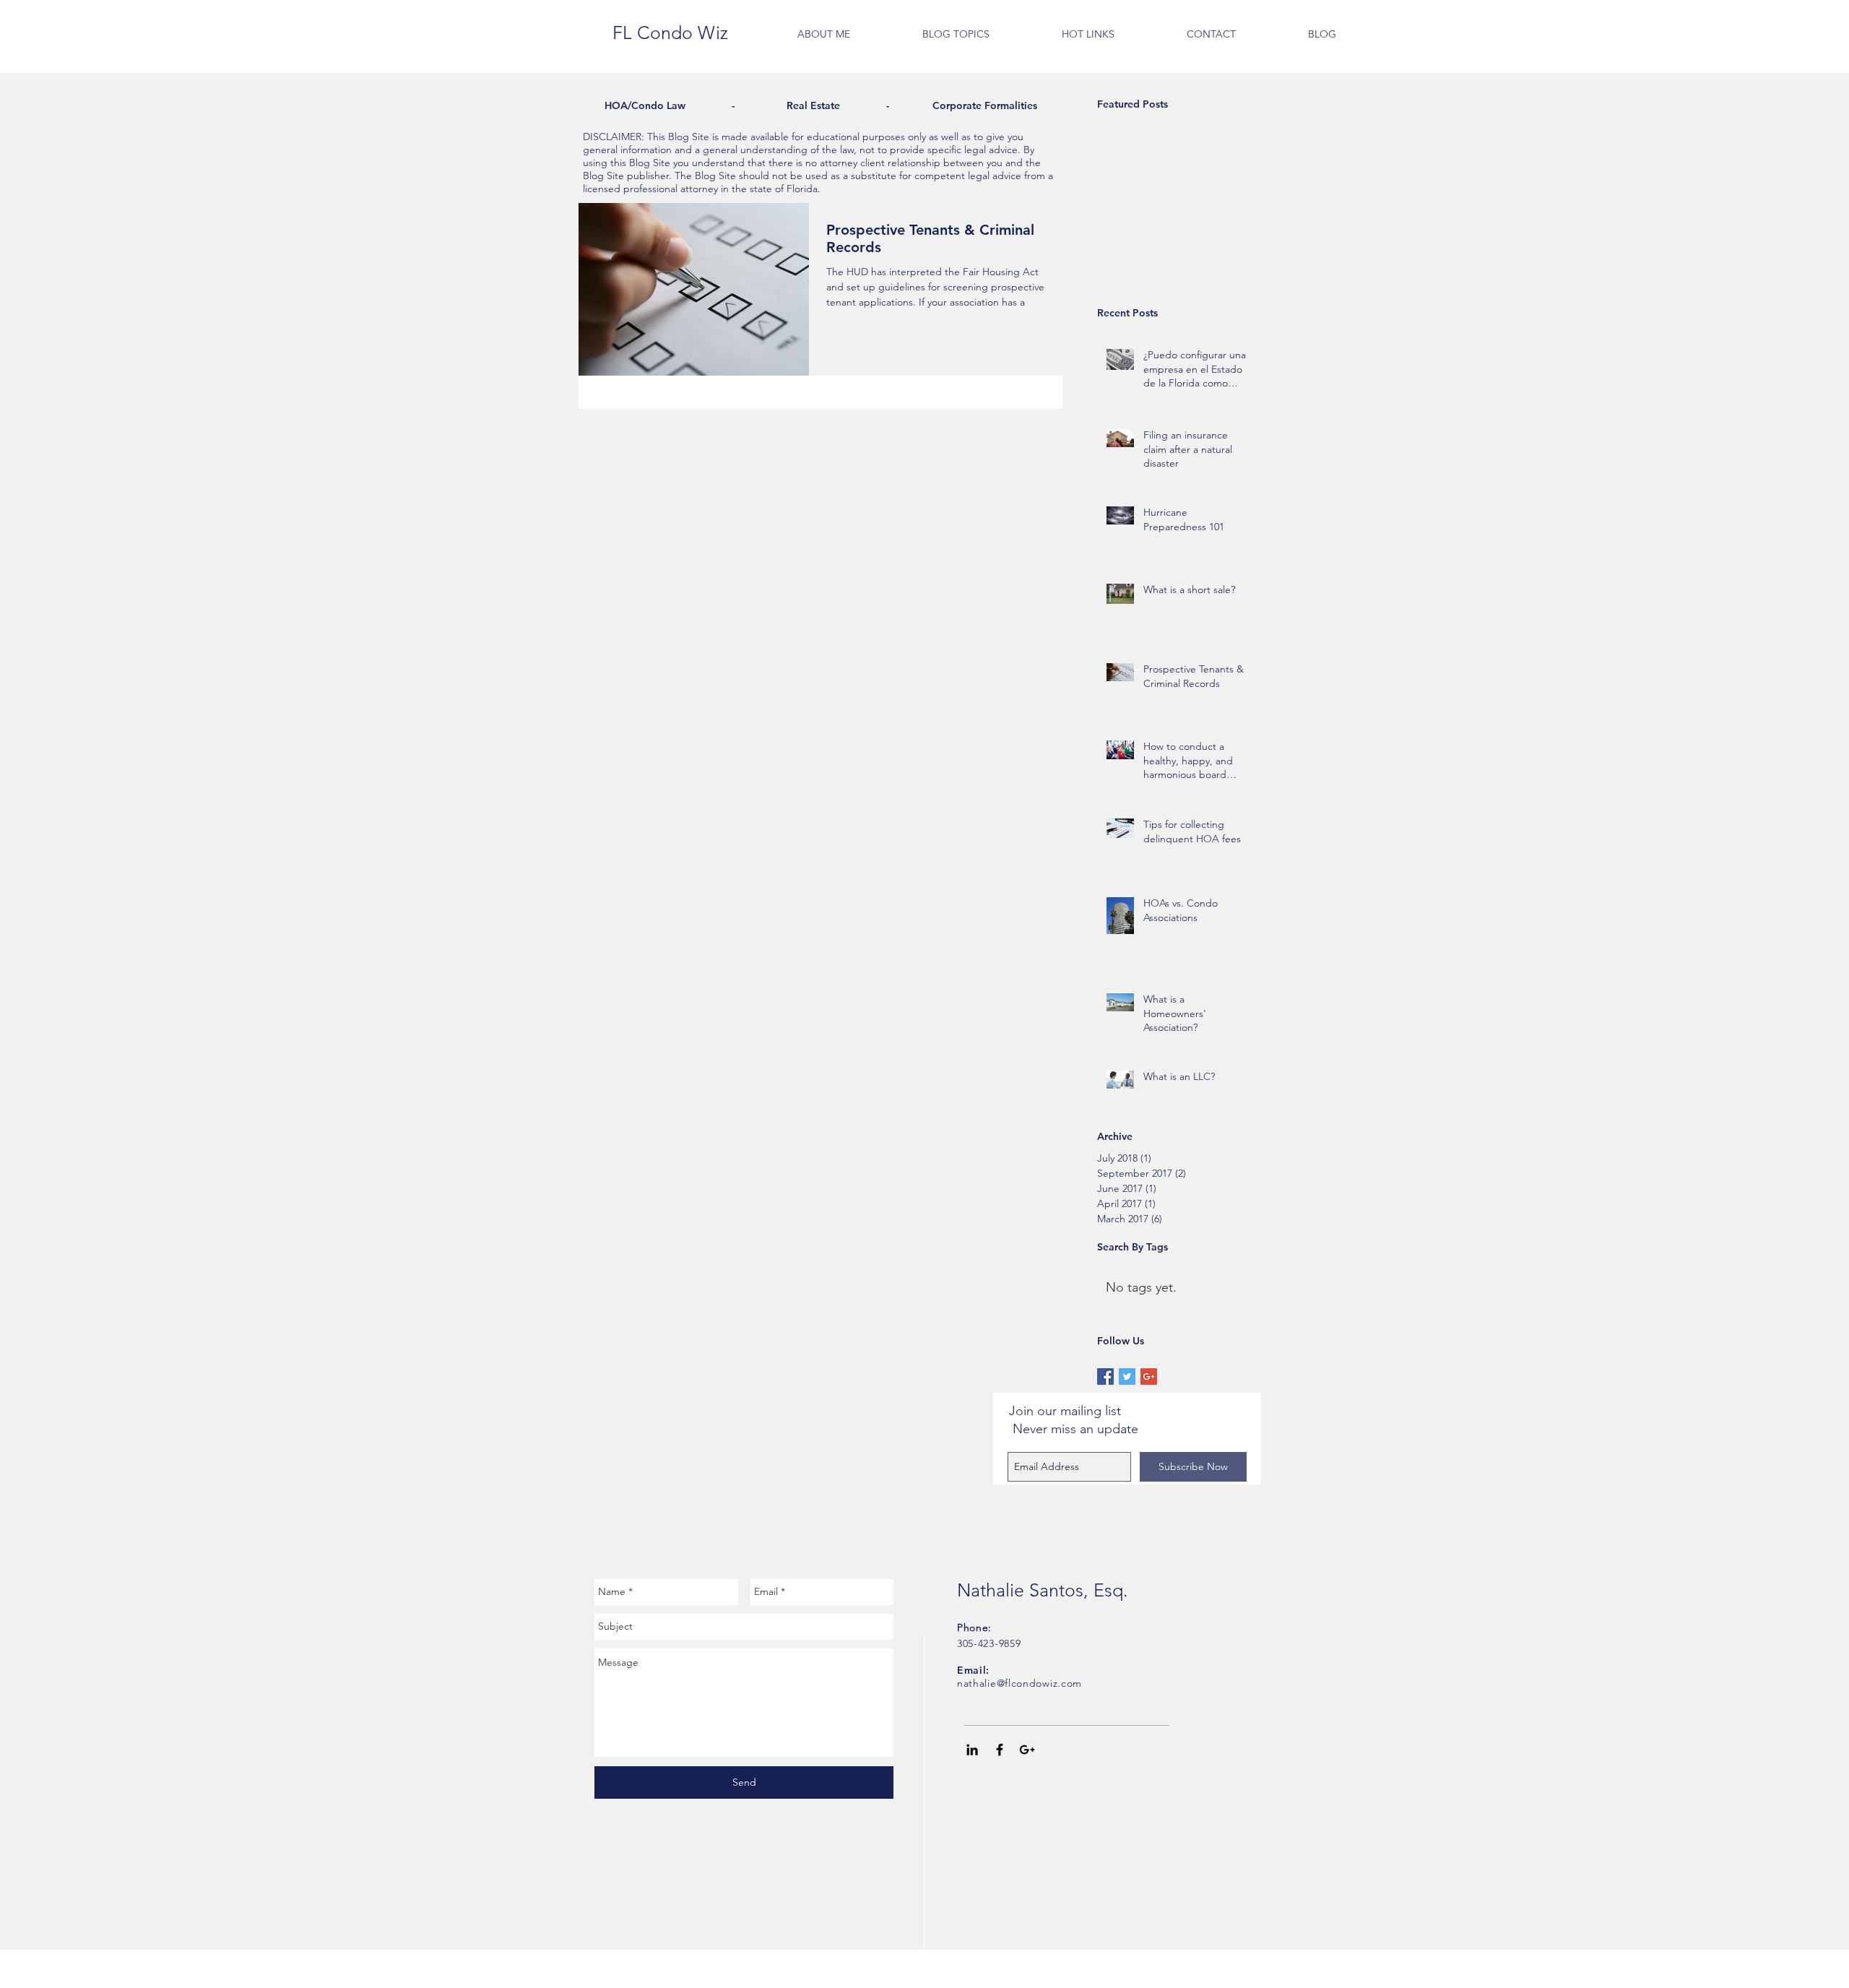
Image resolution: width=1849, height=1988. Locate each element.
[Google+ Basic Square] (1149, 1377)
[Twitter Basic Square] (1127, 1377)
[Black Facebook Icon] (1000, 1750)
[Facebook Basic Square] (1105, 1377)
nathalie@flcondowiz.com (1019, 1683)
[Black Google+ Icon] (1027, 1750)
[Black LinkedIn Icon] (972, 1750)
